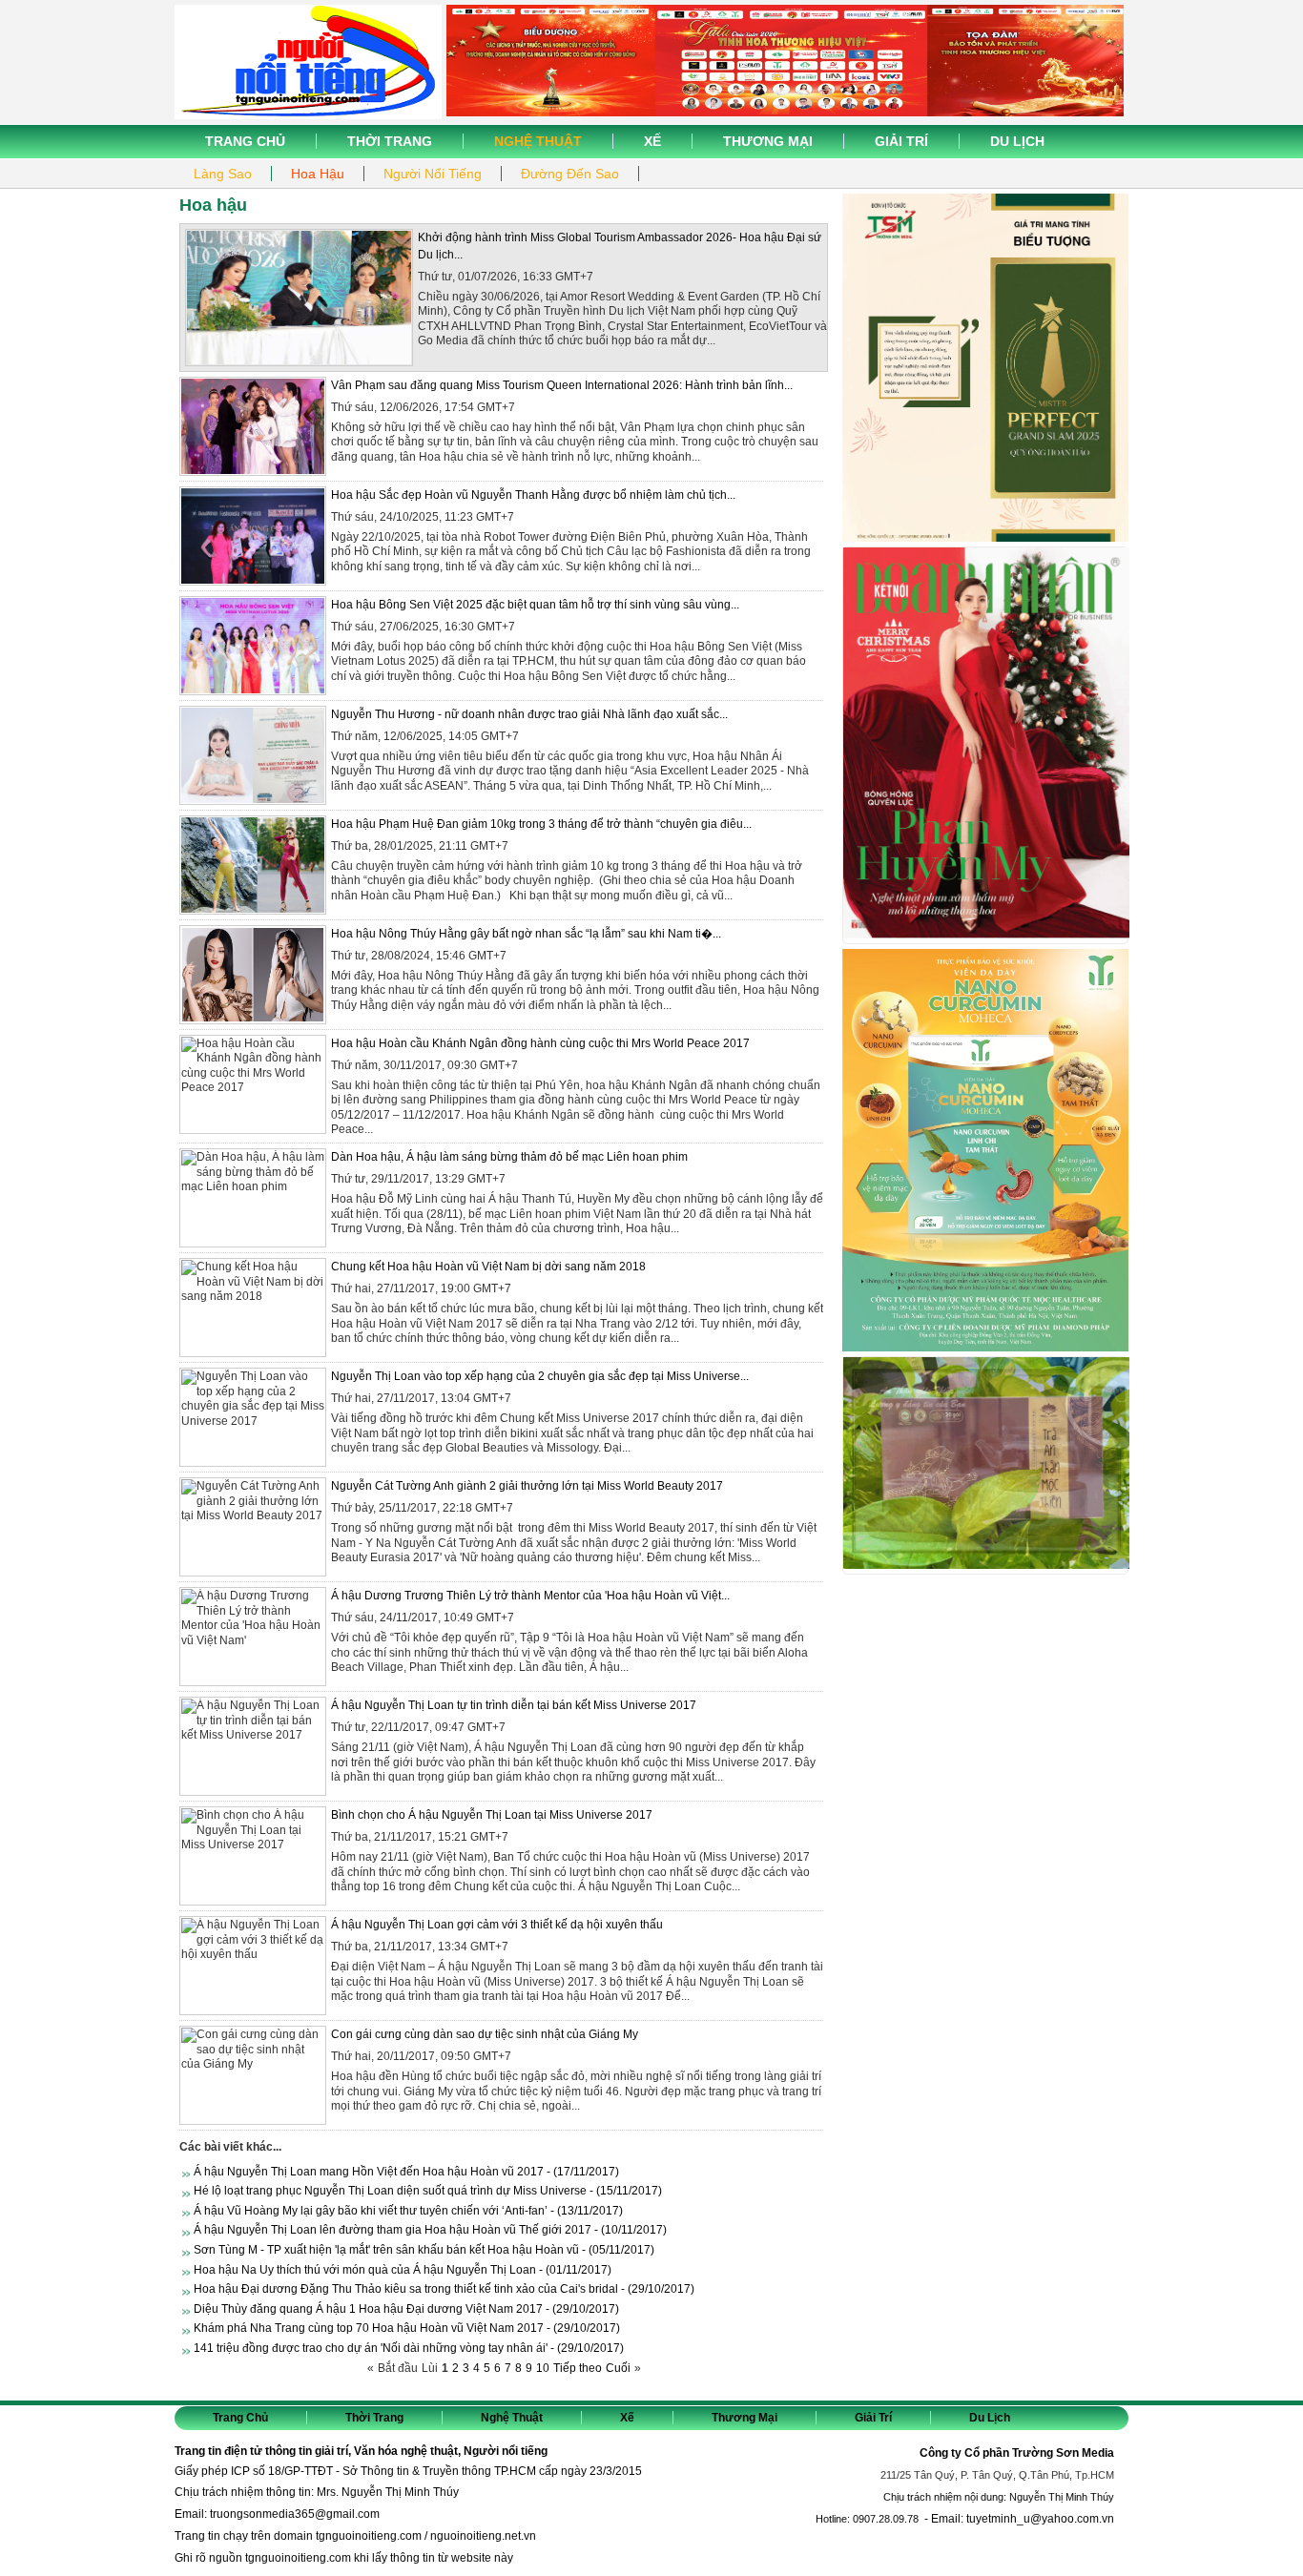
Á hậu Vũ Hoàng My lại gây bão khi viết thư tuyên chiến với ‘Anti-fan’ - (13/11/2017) (408, 2211)
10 (543, 2368)
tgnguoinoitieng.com (369, 2536)
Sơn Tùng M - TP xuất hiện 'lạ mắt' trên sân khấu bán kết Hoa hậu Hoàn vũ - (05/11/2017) (424, 2250)
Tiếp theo (578, 2368)
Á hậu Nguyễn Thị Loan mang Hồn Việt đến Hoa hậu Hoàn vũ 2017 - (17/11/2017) (406, 2172)
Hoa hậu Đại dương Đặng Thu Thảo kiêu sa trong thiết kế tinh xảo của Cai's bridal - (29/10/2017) (444, 2289)
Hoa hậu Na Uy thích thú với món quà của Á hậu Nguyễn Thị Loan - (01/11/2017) (403, 2270)
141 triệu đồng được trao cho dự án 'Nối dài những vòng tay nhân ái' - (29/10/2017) (409, 2348)
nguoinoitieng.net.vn (483, 2536)
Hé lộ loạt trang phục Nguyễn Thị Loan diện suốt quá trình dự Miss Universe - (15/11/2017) (428, 2191)
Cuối (618, 2368)
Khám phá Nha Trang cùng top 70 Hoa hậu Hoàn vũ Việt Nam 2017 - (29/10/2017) (407, 2328)
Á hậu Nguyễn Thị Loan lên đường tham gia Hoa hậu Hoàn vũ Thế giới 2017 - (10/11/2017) (430, 2230)
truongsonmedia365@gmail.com (295, 2514)
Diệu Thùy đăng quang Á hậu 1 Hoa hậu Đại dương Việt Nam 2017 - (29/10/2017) (406, 2309)
